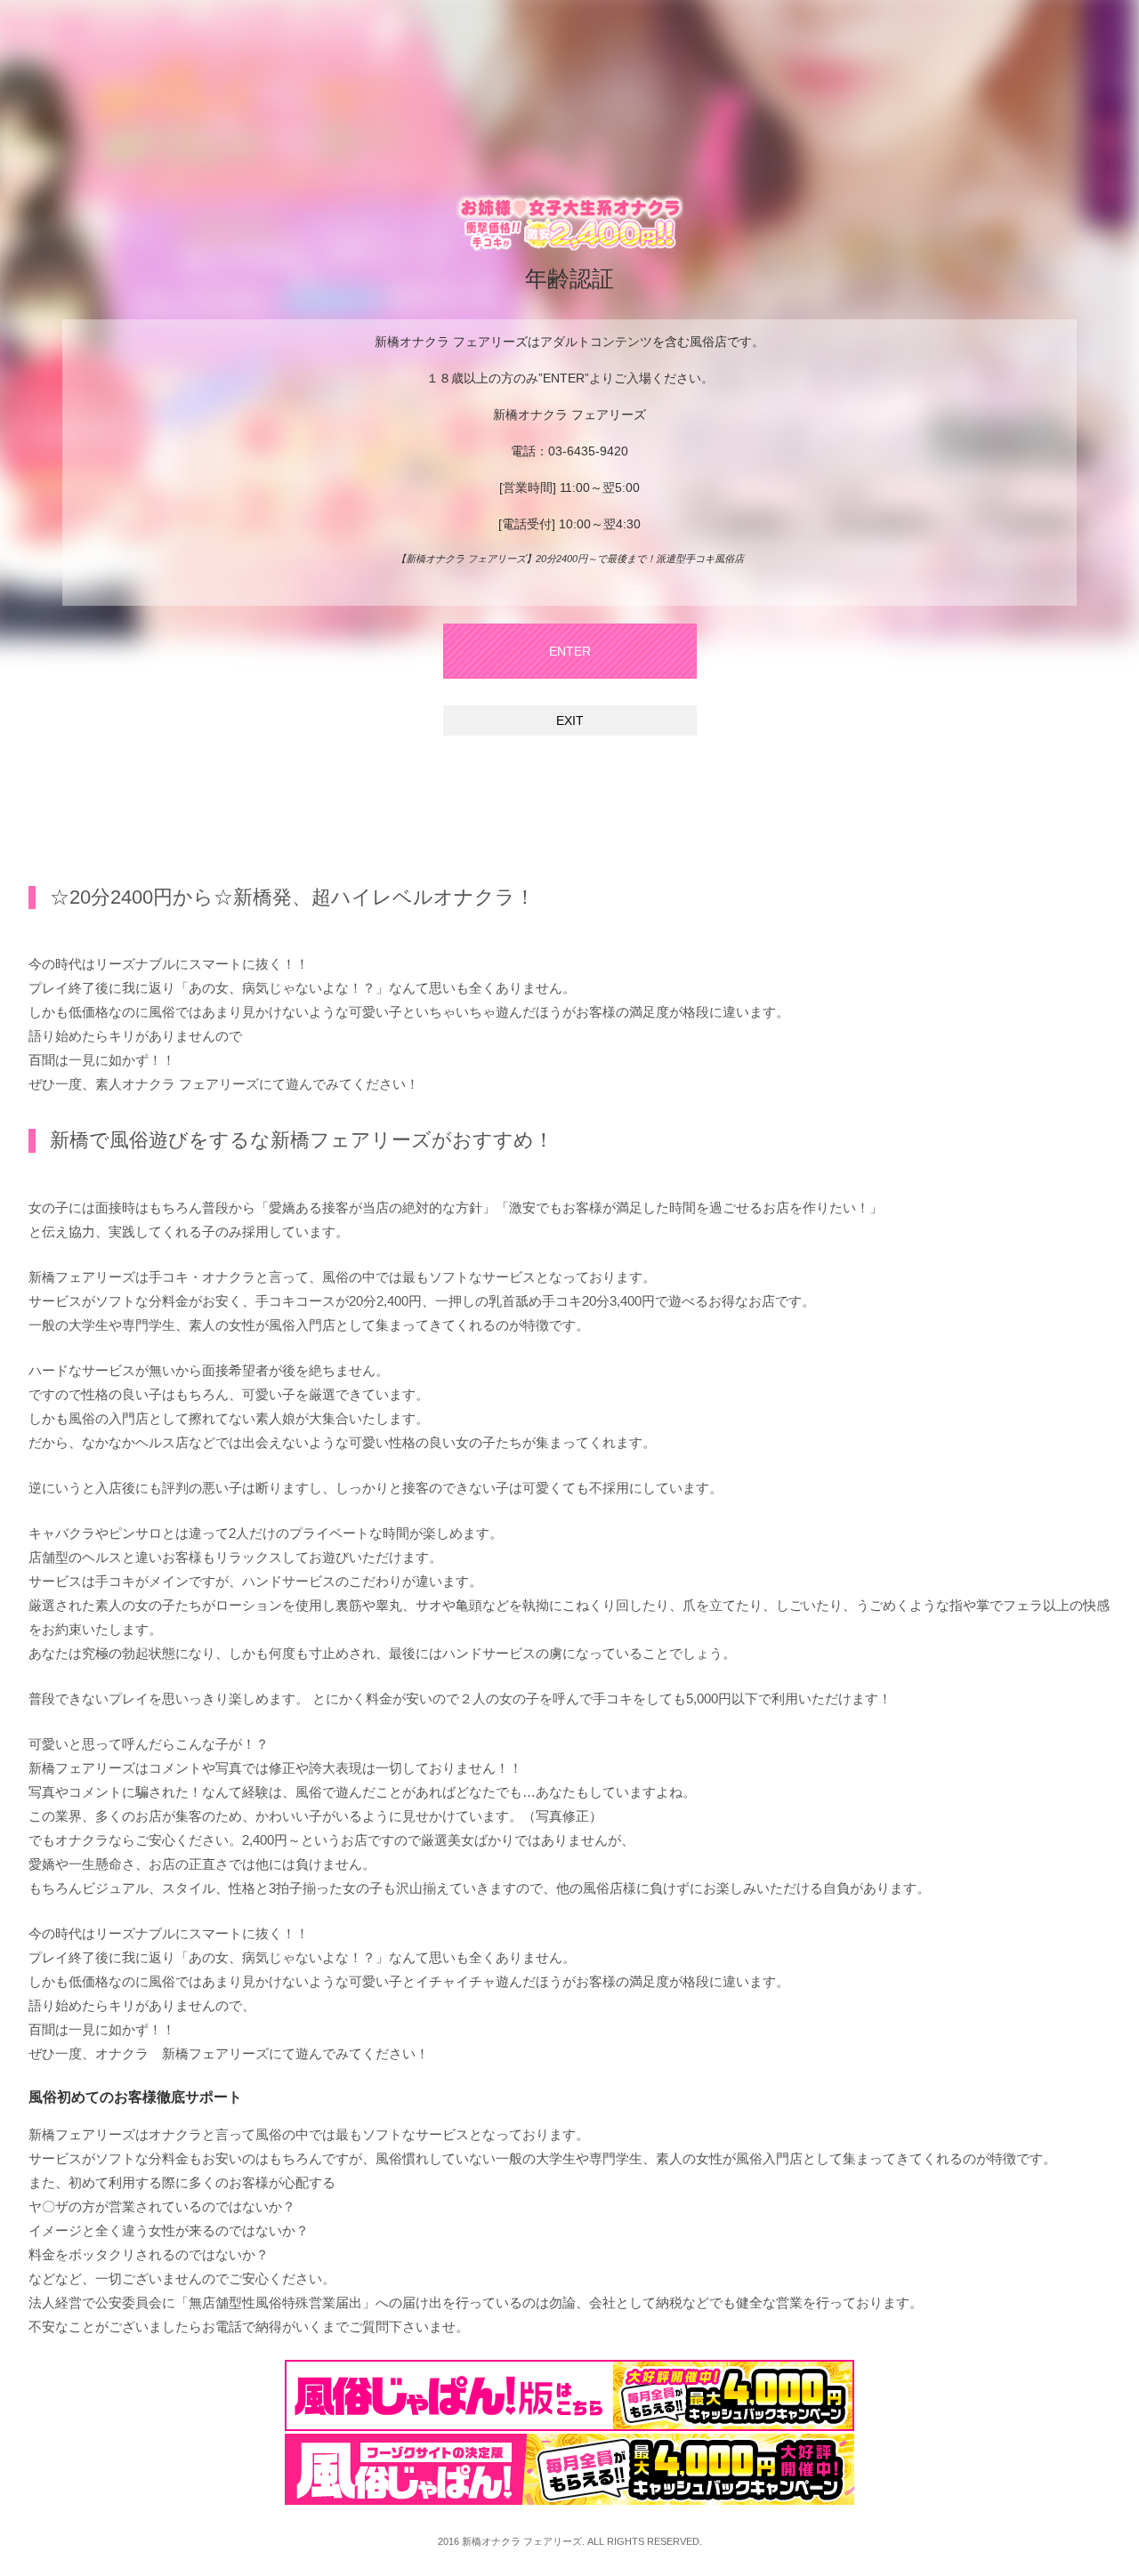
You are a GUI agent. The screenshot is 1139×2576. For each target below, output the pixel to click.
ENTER (570, 651)
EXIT (570, 720)
